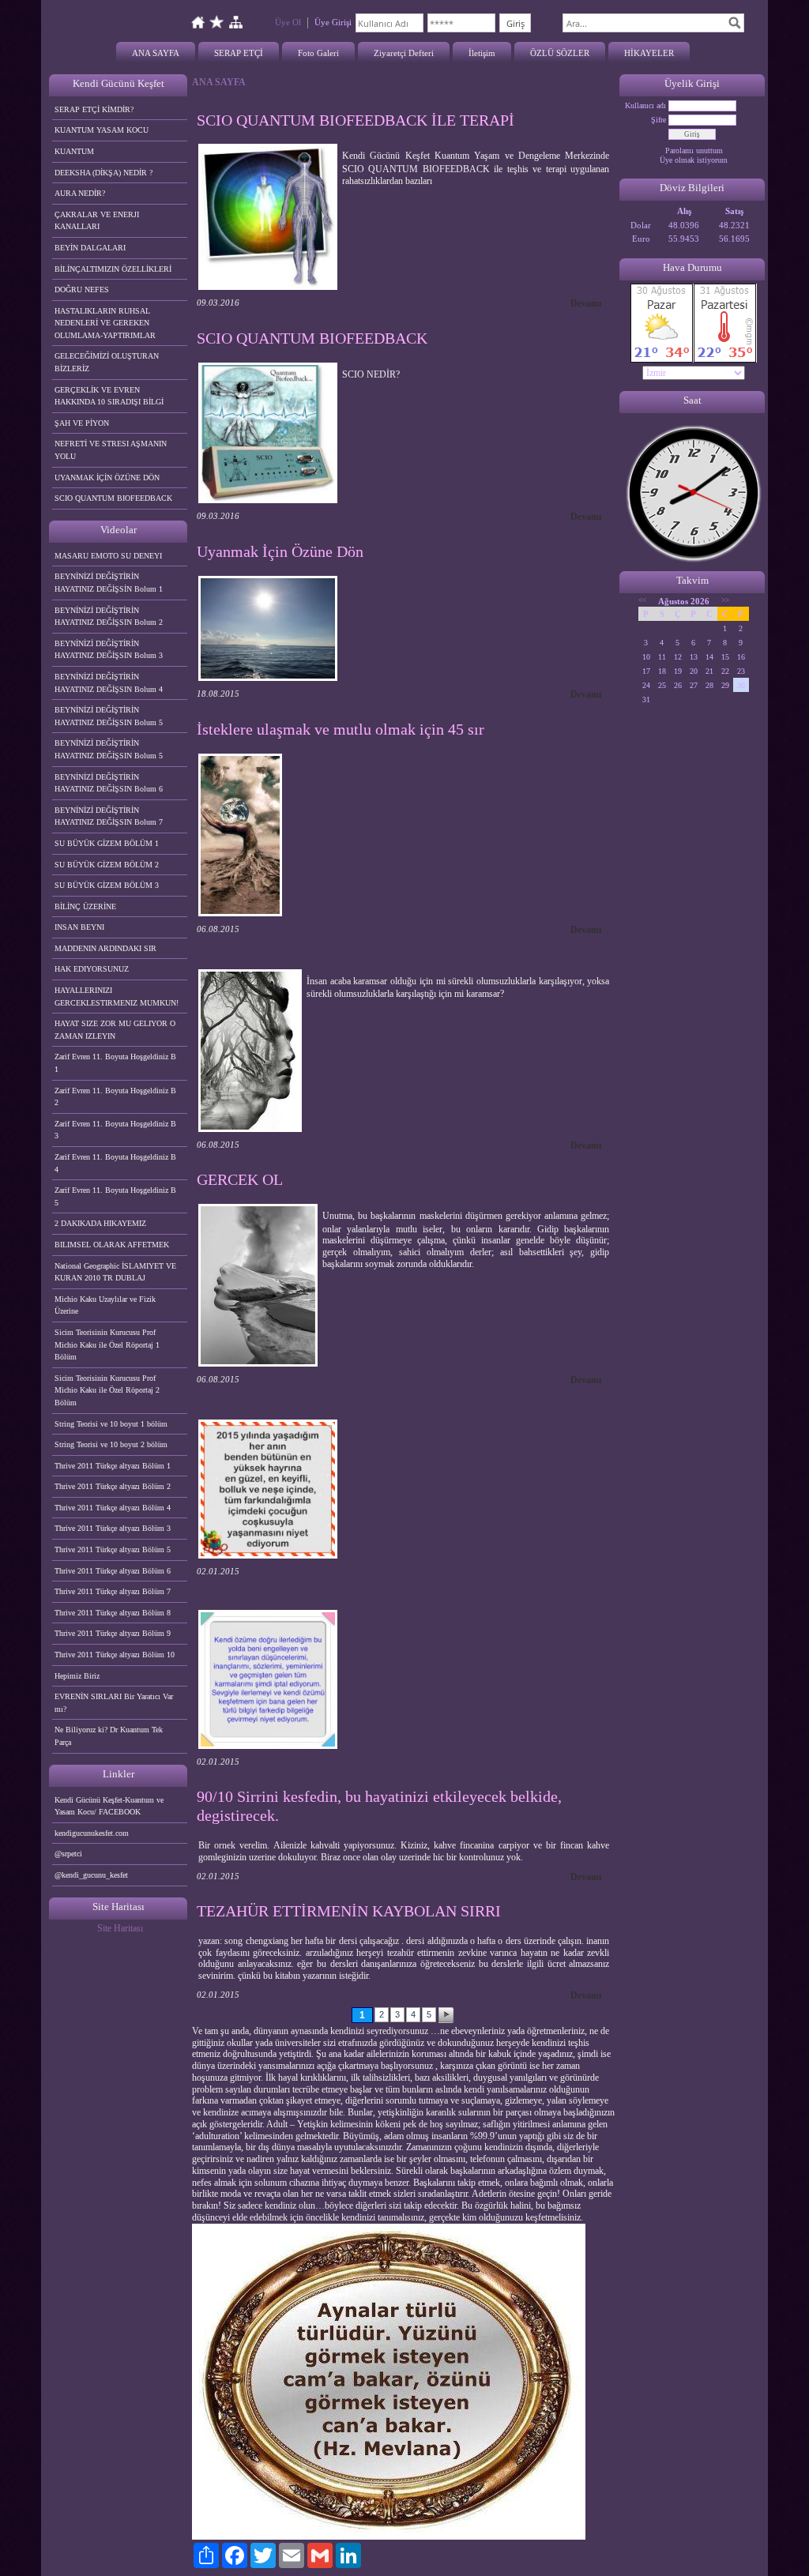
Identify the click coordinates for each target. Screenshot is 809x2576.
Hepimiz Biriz (77, 1676)
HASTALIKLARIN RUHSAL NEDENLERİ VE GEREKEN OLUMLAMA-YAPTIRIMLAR (105, 323)
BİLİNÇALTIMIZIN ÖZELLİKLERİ (113, 269)
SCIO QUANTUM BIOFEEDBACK (113, 498)
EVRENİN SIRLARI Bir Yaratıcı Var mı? (114, 1703)
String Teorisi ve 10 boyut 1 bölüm (111, 1424)
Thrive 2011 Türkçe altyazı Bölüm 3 (113, 1528)
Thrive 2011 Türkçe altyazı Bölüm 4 (113, 1508)
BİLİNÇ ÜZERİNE (85, 906)
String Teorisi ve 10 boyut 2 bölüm (111, 1444)
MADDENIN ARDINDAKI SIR (105, 948)
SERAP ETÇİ (239, 53)
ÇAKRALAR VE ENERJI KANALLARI (97, 221)
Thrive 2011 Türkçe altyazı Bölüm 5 (113, 1549)
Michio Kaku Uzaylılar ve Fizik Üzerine (105, 1305)
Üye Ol (288, 22)
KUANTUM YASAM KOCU (102, 130)
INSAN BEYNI (79, 927)
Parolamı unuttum (694, 150)
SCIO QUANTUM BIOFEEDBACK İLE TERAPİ (356, 120)
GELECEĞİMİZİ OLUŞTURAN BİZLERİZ (107, 362)
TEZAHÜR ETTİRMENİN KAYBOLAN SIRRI (349, 1911)
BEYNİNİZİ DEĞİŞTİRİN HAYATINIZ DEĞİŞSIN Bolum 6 (109, 783)
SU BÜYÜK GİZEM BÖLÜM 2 (107, 865)
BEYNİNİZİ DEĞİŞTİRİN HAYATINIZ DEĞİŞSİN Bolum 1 (109, 583)
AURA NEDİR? (80, 193)
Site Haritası (120, 1928)
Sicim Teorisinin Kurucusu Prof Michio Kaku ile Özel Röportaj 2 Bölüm (107, 1390)
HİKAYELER (649, 53)
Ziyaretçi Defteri (404, 53)
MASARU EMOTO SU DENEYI (108, 556)
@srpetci (68, 1854)
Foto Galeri (318, 53)
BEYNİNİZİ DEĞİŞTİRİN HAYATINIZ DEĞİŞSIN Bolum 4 (109, 683)
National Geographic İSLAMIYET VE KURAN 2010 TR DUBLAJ (115, 1272)
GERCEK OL (240, 1179)
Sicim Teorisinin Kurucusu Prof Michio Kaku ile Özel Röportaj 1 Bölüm (107, 1344)
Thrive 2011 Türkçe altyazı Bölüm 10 (115, 1655)
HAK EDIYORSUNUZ (92, 969)
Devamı (586, 303)
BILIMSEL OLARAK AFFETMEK (112, 1245)
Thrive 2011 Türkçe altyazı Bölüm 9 (113, 1633)
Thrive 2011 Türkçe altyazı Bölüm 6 (113, 1571)
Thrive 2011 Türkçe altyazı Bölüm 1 (113, 1466)
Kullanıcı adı (645, 105)
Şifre (658, 120)
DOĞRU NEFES (82, 290)
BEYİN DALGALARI (90, 248)
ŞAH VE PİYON (82, 423)
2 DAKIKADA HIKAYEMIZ (100, 1223)
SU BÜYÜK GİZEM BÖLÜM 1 (107, 843)
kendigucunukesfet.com (92, 1833)
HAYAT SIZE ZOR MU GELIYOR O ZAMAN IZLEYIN (115, 1030)
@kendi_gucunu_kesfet (91, 1875)
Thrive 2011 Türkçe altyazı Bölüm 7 (113, 1591)
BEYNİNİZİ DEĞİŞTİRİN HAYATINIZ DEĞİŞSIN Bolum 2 (109, 617)
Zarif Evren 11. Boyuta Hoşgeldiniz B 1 (115, 1063)
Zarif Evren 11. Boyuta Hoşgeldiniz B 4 (115, 1163)
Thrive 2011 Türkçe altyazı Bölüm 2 (113, 1486)
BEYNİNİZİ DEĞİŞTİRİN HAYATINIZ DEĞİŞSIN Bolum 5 (109, 716)
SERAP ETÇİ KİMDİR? (95, 109)
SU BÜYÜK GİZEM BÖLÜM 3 (107, 885)
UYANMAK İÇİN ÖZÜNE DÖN (107, 478)
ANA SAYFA (156, 53)
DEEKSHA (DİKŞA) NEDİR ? (103, 173)
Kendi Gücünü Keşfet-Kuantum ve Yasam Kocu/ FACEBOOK (109, 1806)
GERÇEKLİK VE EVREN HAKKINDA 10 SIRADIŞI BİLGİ (109, 396)
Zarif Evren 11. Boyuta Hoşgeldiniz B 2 (115, 1097)
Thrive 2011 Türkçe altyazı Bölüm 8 (113, 1613)
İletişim (482, 53)
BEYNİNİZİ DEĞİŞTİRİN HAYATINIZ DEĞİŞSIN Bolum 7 (109, 816)
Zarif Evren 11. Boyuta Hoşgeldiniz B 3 (115, 1130)
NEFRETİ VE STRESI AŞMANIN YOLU (111, 450)
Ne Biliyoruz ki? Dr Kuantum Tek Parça (109, 1736)
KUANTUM (74, 151)
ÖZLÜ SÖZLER (560, 53)
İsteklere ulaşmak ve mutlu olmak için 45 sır (341, 729)
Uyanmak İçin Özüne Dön (280, 551)
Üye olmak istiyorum (694, 160)
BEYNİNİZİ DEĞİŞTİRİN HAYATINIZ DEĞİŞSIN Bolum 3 (109, 650)
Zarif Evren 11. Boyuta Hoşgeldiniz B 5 (115, 1196)
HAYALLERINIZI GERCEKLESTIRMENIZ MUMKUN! (117, 997)
